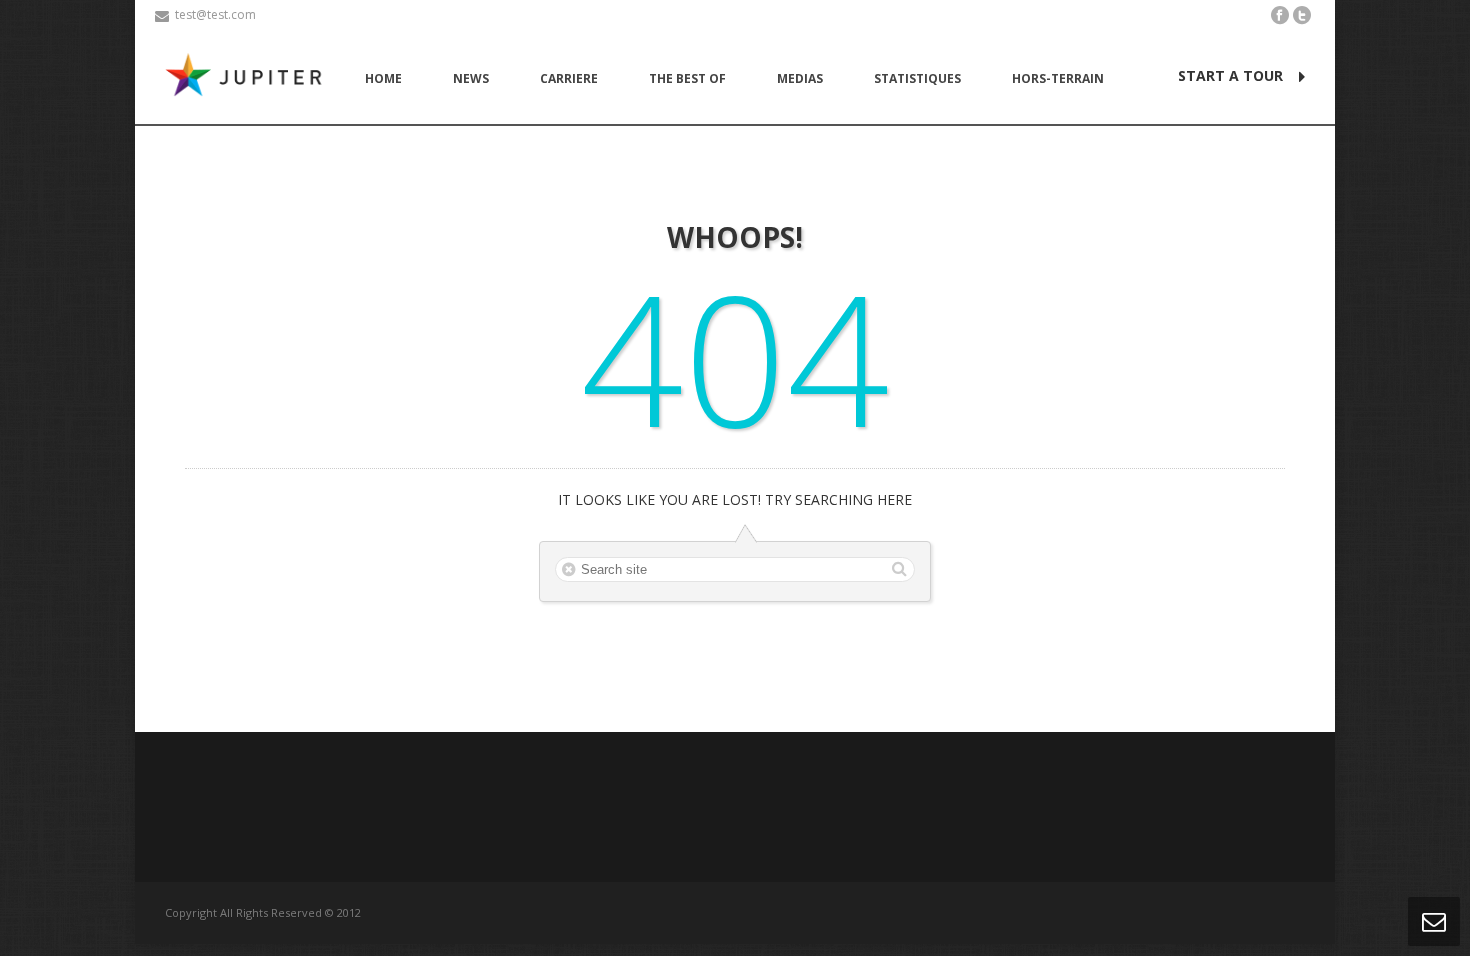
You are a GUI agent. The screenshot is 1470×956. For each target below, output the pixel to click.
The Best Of (687, 78)
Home (383, 78)
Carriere (569, 78)
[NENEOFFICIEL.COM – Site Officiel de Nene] (248, 77)
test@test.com (215, 14)
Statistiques (917, 78)
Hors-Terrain (1058, 78)
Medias (800, 78)
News (471, 78)
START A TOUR (1230, 75)
